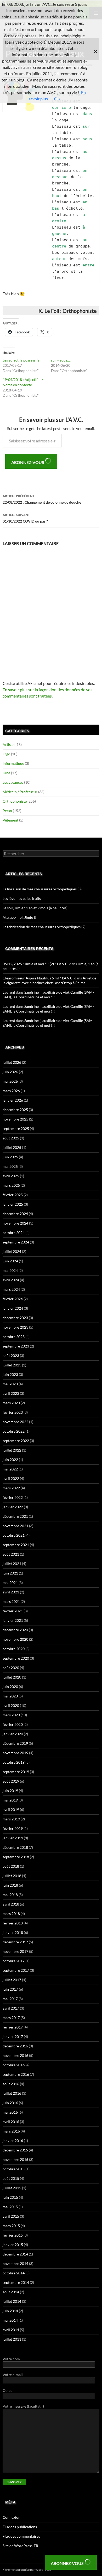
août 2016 (11, 2084)
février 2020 (13, 1724)
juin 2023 (10, 1374)
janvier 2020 (13, 1734)
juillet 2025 (12, 1147)
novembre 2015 (15, 2159)
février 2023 (13, 1412)
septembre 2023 (16, 1346)
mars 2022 (11, 1488)
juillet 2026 (12, 1062)
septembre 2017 (16, 1970)
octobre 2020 (14, 1649)
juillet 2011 (12, 2339)
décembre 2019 (15, 1743)
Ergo (6, 754)
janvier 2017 (13, 2036)
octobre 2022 (14, 1431)
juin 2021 (10, 1573)
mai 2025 (10, 1166)
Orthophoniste (15, 801)
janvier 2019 (13, 1838)
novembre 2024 (15, 1223)
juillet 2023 (12, 1365)
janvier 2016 (13, 2141)
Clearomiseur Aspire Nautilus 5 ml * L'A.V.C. (38, 978)
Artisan (9, 744)
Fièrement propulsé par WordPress (27, 2570)
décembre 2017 (15, 1942)
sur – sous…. (61, 360)
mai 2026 (10, 1081)
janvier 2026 (13, 1100)
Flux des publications (20, 2527)
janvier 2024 (13, 1308)
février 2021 (13, 1611)
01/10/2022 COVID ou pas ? (25, 518)
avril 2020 (11, 1705)
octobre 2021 (14, 1535)
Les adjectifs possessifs (21, 360)
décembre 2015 (15, 2150)
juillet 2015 (12, 2188)
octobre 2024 (14, 1233)
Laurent (9, 992)
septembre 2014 (16, 2282)
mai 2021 (10, 1583)
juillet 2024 (12, 1251)
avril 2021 (11, 1592)
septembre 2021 (16, 1545)
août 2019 (11, 1781)
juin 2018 (10, 1885)
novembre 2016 (15, 2055)
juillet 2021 (12, 1564)
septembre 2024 (16, 1242)
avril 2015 (11, 2216)
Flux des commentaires (21, 2536)
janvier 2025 (13, 1204)
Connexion (12, 2517)
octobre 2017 (14, 1961)
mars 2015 (11, 2226)
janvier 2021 (13, 1620)
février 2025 (13, 1195)
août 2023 (11, 1356)
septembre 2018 (16, 1857)
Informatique (13, 763)
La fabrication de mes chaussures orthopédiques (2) (44, 927)
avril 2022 (11, 1478)
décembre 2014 (15, 2254)
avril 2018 (11, 1904)
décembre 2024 (15, 1214)
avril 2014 (11, 2330)
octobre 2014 (14, 2273)
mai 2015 (10, 2207)
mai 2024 (10, 1270)
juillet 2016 (12, 2093)
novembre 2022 (15, 1422)
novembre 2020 (15, 1639)
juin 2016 (10, 2103)
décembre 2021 (15, 1516)
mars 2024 (11, 1289)
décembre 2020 (15, 1630)
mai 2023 (10, 1384)
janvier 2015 (13, 2245)
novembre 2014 (15, 2263)
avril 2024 (11, 1280)
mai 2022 (10, 1469)
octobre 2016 (14, 2065)
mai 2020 (10, 1696)
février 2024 (13, 1299)
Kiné (6, 773)
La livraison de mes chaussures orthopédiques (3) (42, 889)
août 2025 (11, 1138)
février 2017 (13, 2027)
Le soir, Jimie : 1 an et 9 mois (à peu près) (35, 908)
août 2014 (11, 2292)
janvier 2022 (13, 1507)
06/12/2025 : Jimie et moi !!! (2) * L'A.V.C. (36, 964)
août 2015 (11, 2178)
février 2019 (13, 1828)
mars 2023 (11, 1403)
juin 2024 (10, 1261)
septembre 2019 (16, 1772)
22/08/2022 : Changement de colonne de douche (42, 499)
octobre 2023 (14, 1337)
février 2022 (13, 1497)
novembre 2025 (15, 1119)
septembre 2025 (16, 1129)
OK (57, 99)
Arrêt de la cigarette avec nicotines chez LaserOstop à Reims (49, 980)
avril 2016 (11, 2122)
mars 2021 (11, 1601)
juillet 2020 (12, 1677)
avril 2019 (11, 1810)
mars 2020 (11, 1715)
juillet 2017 (12, 1980)
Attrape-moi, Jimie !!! (20, 917)
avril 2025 (11, 1176)
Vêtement (10, 820)
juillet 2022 (12, 1450)
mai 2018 (10, 1895)
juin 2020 (10, 1687)
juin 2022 (10, 1460)
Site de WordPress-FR (20, 2546)
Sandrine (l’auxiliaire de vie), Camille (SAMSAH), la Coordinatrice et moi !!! (48, 995)
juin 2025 (10, 1157)
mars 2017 (11, 2018)
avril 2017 (11, 2008)
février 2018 (13, 1923)
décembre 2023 (15, 1318)
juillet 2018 (12, 1876)
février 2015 (13, 2235)
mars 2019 (11, 1819)
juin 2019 (10, 1791)
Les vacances (13, 782)
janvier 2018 (13, 1932)
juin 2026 (10, 1072)
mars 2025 (11, 1185)
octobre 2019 (14, 1762)
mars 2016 (11, 2131)
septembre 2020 (16, 1658)
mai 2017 (10, 1999)
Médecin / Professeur (20, 792)
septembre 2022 (16, 1441)
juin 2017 (10, 1989)
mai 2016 (10, 2112)
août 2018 (11, 1866)
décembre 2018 (15, 1847)
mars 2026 (11, 1091)
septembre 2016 (16, 2074)
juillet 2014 (12, 2301)
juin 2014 (10, 2311)
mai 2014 (10, 2320)
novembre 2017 (15, 1951)
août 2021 (11, 1554)
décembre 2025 (15, 1110)
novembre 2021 (15, 1526)
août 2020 (11, 1668)
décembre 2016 (15, 2046)
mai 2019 (10, 1800)
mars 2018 (11, 1914)
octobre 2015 (14, 2169)
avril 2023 (11, 1393)
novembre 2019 (15, 1753)
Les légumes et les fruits (22, 898)
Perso (7, 811)
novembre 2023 (15, 1327)
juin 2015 (10, 2197)
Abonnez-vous (28, 462)
